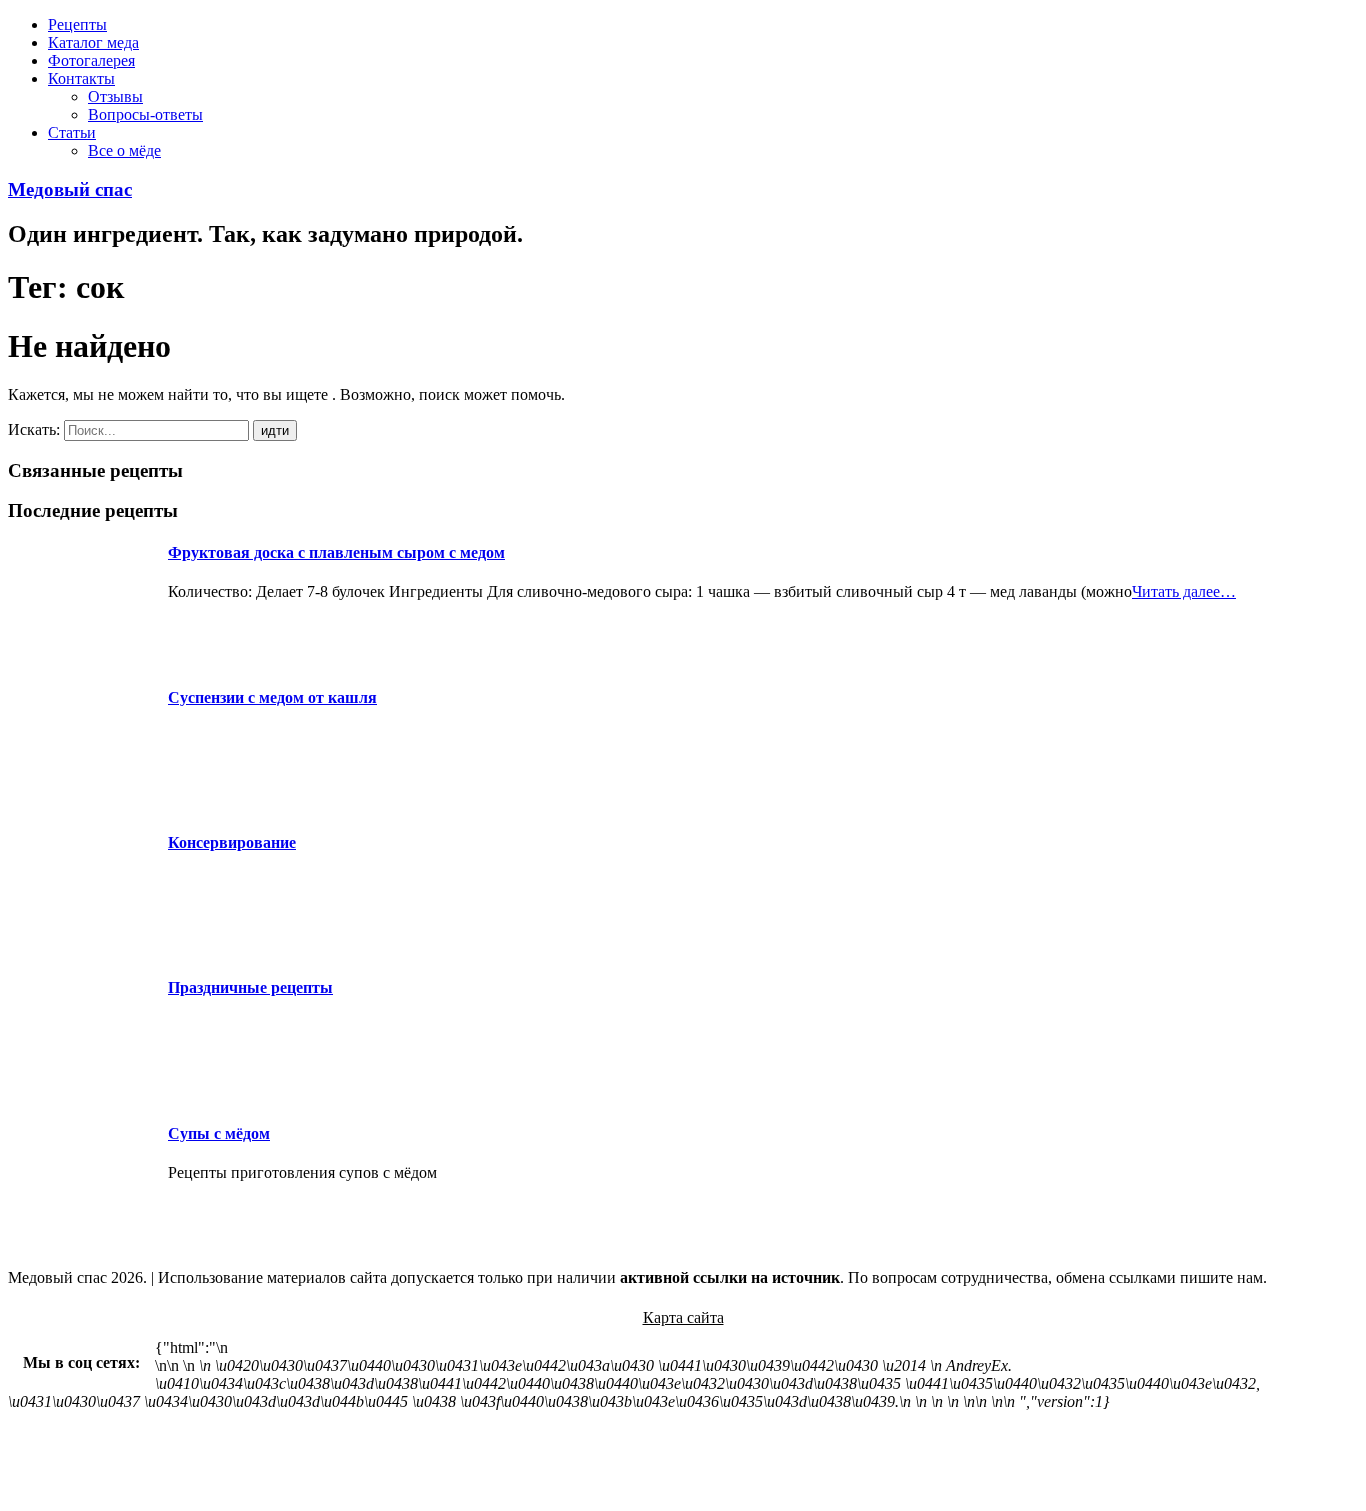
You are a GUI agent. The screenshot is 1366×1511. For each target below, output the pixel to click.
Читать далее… (1184, 591)
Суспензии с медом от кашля (272, 697)
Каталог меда (93, 42)
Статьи (72, 132)
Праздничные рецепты (250, 987)
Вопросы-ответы (145, 114)
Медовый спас (70, 189)
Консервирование (232, 842)
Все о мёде (124, 150)
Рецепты (77, 24)
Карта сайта (683, 1317)
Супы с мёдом (219, 1133)
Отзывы (115, 96)
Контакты (81, 78)
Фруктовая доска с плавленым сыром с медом (336, 552)
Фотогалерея (91, 60)
